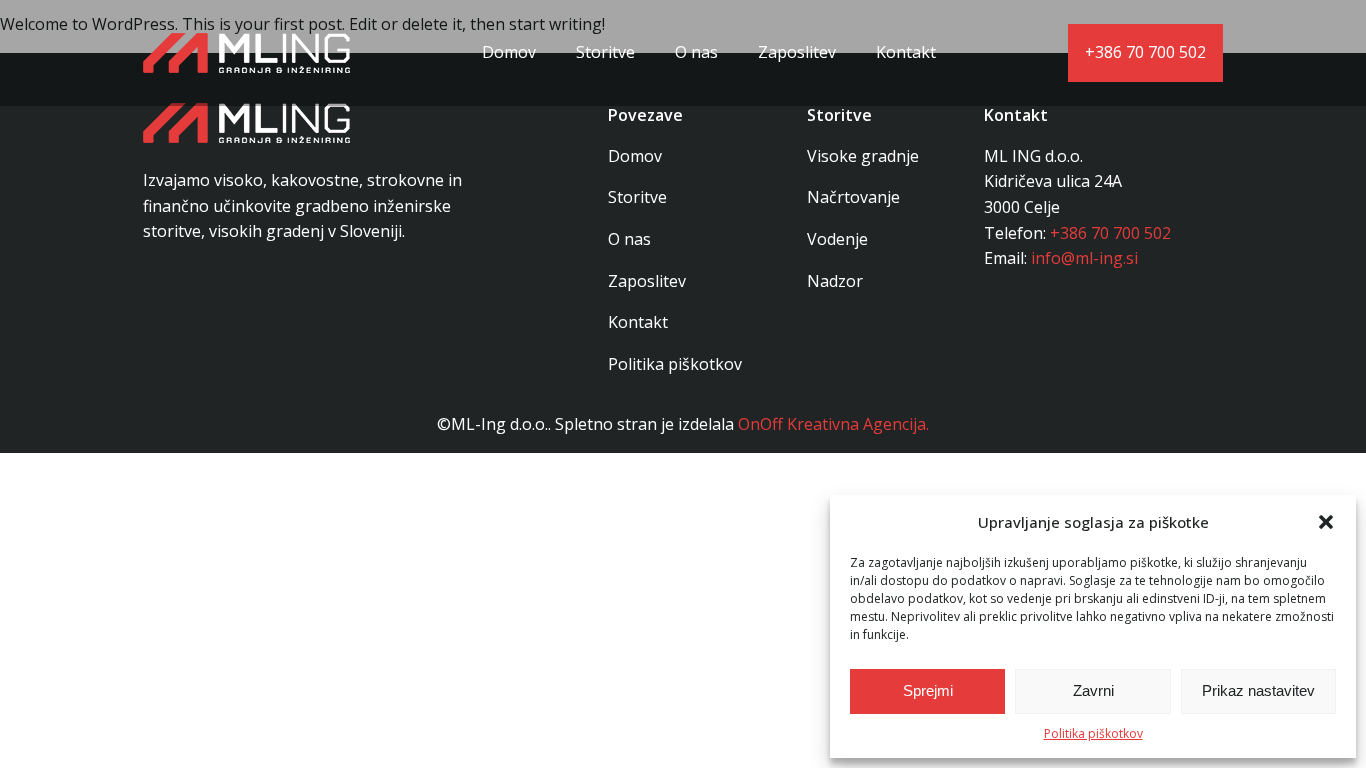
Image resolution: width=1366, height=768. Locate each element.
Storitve (605, 52)
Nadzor (835, 281)
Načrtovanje (853, 197)
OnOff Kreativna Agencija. (833, 424)
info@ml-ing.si (1084, 258)
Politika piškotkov (1093, 733)
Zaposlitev (797, 52)
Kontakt (906, 52)
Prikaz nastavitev (1258, 690)
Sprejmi (928, 690)
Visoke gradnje (863, 156)
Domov (509, 52)
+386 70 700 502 (1145, 52)
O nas (696, 52)
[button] (1326, 522)
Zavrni (1093, 690)
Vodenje (837, 239)
